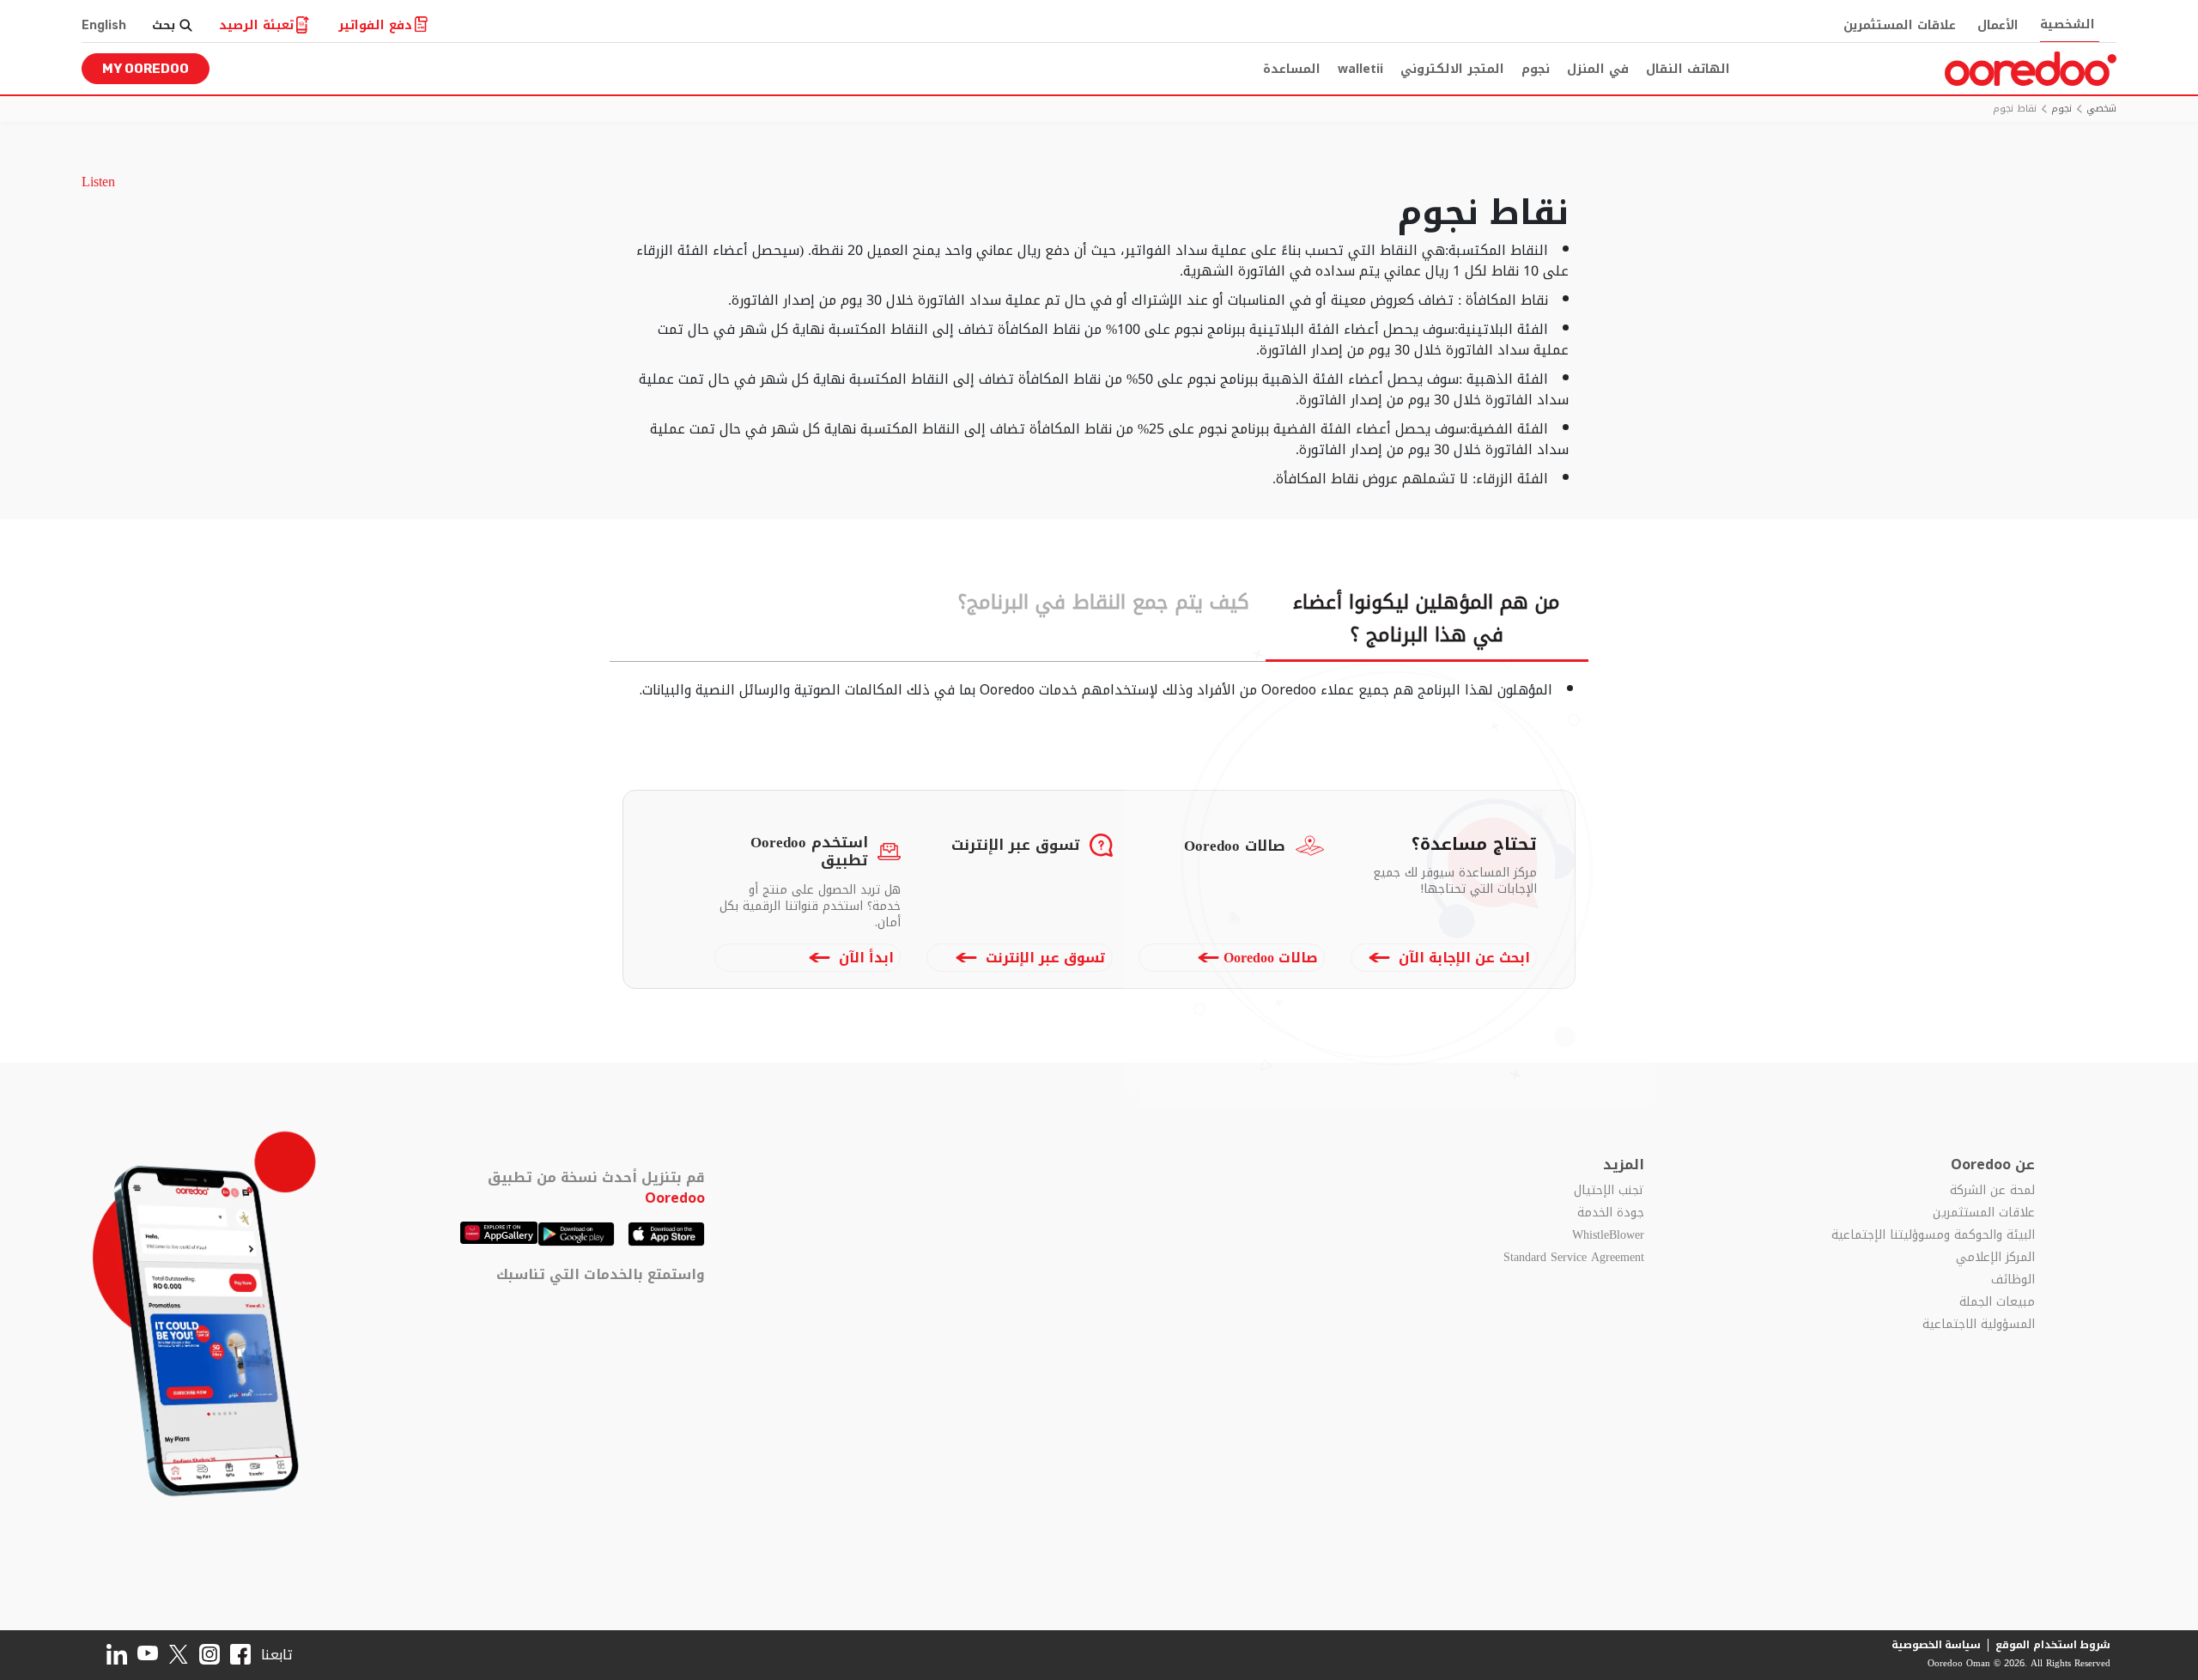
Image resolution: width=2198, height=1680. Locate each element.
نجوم (1536, 69)
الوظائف (2013, 1280)
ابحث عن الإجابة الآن (1462, 958)
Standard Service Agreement (1573, 1258)
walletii (1360, 69)
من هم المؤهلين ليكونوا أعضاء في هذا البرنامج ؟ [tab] (1427, 619)
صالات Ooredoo (1271, 958)
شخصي (2101, 109)
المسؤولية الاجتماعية (1979, 1325)
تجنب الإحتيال (1609, 1191)
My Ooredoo (146, 69)
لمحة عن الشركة (1992, 1191)
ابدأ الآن (864, 958)
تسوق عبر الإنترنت (1044, 958)
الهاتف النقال (1688, 69)
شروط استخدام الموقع (2053, 1645)
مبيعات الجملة (1997, 1302)
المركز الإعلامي (1995, 1258)
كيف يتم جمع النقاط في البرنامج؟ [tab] (1104, 602)
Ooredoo (675, 1198)
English (104, 25)
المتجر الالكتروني (1452, 69)
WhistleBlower (1608, 1235)
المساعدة (1292, 69)
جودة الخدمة (1610, 1213)
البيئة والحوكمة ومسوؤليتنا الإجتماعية (1933, 1235)
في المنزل (1598, 69)
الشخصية (2067, 24)
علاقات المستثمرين (1900, 25)
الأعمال (1998, 25)
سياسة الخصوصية (1937, 1645)
